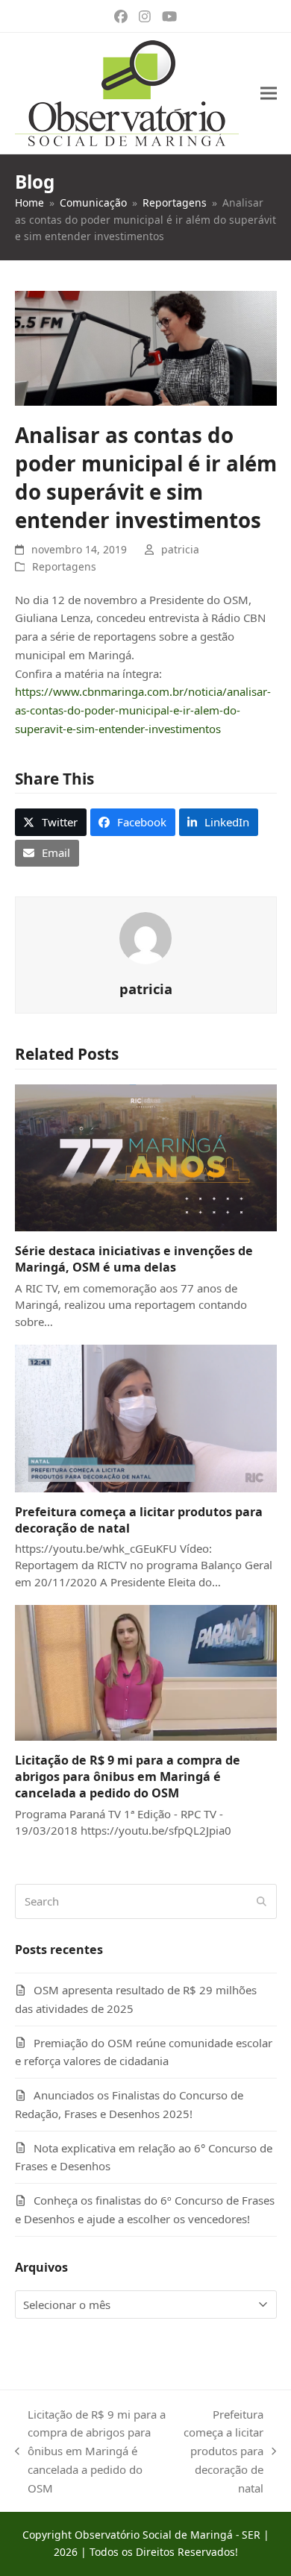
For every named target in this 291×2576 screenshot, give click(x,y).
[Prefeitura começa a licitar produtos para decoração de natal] (146, 1417)
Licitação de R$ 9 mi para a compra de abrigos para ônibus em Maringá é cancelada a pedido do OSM (128, 1777)
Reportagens (64, 566)
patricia (180, 549)
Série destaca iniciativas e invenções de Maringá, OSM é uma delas (134, 1259)
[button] (269, 94)
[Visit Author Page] (145, 937)
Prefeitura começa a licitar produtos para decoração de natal (223, 2451)
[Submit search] (262, 1901)
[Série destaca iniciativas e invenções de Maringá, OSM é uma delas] (146, 1157)
